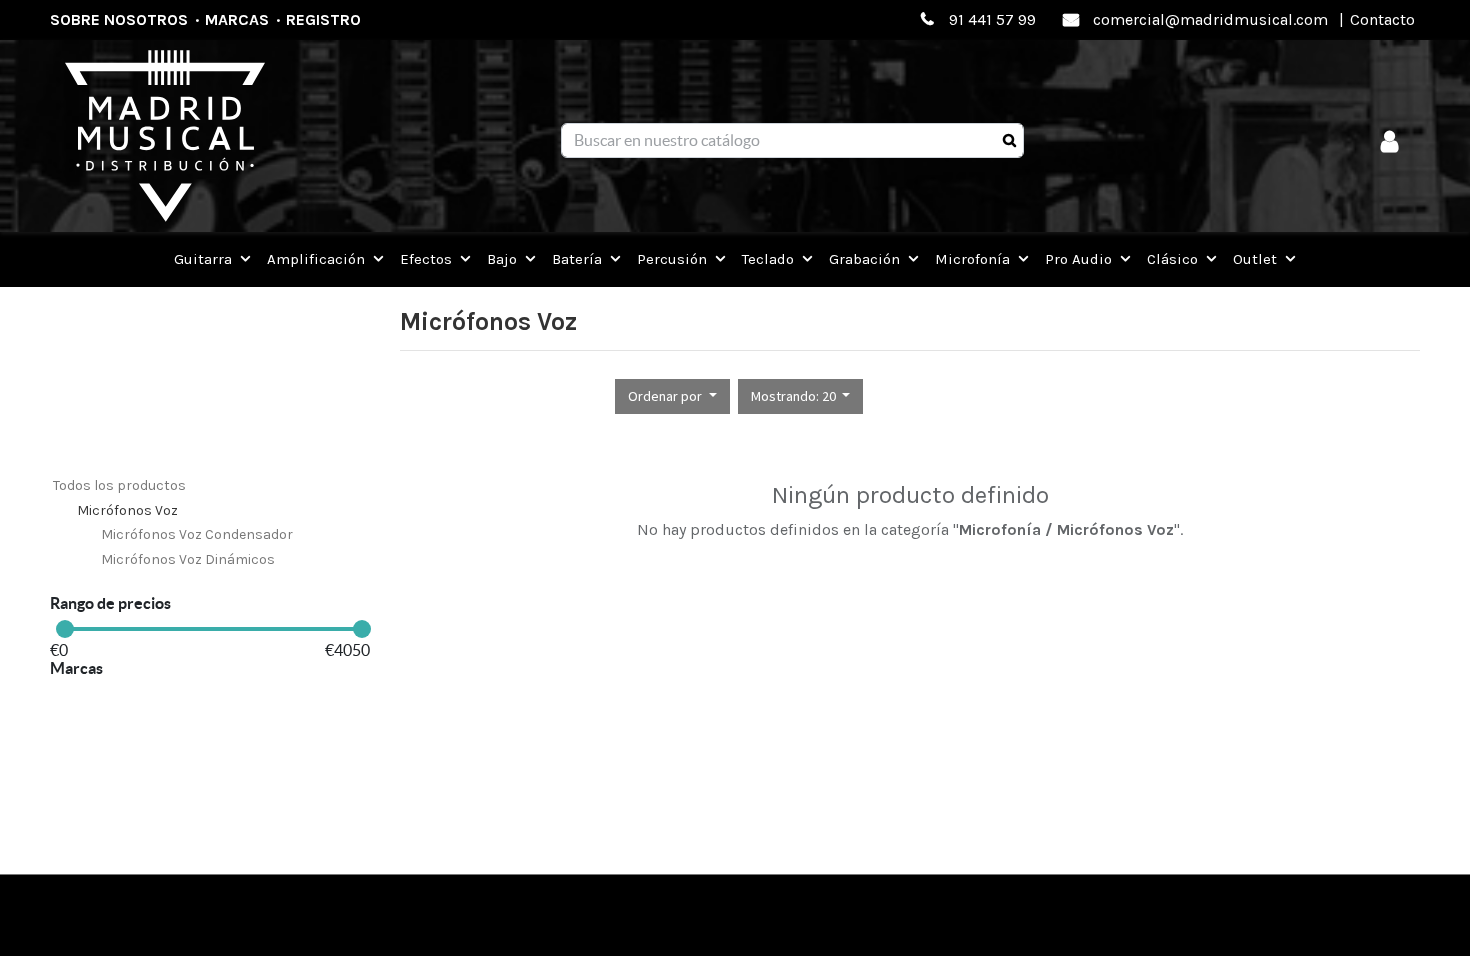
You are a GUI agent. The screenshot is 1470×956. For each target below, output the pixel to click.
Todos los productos (119, 485)
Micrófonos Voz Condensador (197, 534)
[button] (672, 396)
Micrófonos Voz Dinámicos (188, 559)
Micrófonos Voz (127, 510)
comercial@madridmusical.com (1210, 19)
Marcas (237, 19)
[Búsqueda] (1009, 141)
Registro (323, 19)
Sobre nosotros (119, 19)
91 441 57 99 (992, 19)
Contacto (1382, 19)
